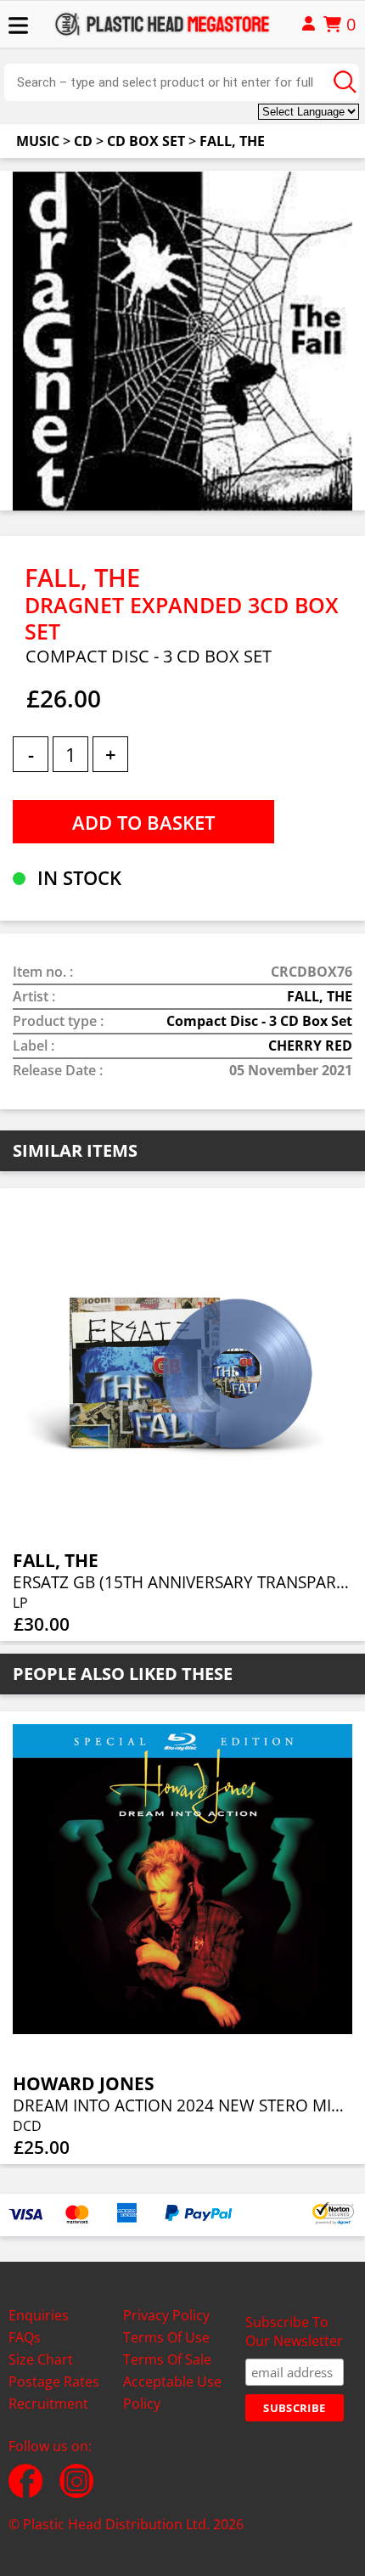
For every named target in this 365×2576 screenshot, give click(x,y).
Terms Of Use (166, 2337)
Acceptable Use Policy (172, 2393)
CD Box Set (146, 141)
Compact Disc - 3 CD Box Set (259, 1021)
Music (38, 141)
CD (83, 141)
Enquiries (39, 2315)
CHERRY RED (310, 1046)
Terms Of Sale (167, 2359)
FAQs (25, 2337)
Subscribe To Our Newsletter (294, 2331)
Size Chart (41, 2359)
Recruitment (48, 2404)
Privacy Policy (166, 2315)
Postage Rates (54, 2382)
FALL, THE (232, 141)
